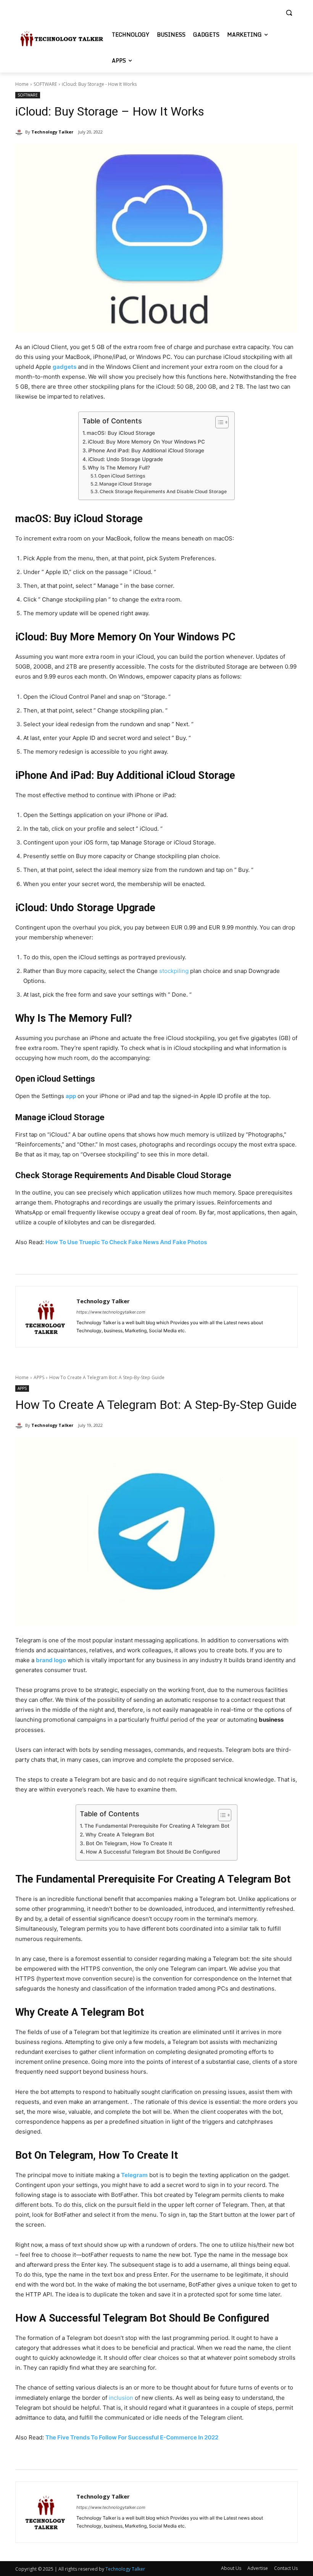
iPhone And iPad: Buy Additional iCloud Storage (146, 450)
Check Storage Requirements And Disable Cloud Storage (163, 491)
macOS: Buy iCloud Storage (121, 433)
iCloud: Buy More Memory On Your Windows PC (146, 442)
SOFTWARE (45, 84)
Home (22, 84)
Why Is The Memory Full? (119, 468)
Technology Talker (52, 132)
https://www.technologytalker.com (111, 1312)
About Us (231, 2568)
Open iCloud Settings (122, 476)
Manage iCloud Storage (125, 484)
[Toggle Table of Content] (218, 422)
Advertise (258, 2568)
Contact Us (286, 2568)
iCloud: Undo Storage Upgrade (126, 459)
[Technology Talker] (20, 132)
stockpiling (174, 971)
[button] (289, 13)
